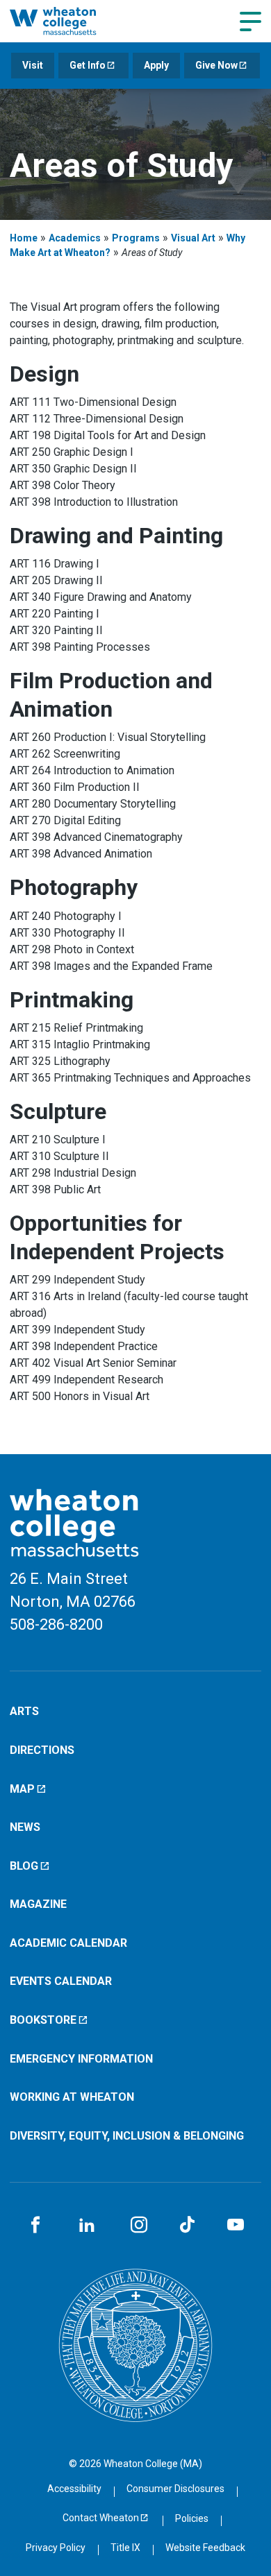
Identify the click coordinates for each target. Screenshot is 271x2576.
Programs (136, 238)
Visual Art (193, 238)
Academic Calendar (68, 1943)
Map (22, 1789)
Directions (42, 1750)
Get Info (88, 65)
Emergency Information (81, 2059)
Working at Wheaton (72, 2097)
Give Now (216, 65)
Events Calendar (61, 1981)
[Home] (68, 21)
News (25, 1827)
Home (24, 238)
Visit (33, 65)
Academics (75, 238)
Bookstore (43, 2020)
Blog (24, 1866)
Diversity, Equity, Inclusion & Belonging (127, 2136)
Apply (156, 65)
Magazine (38, 1904)
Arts (24, 1711)
